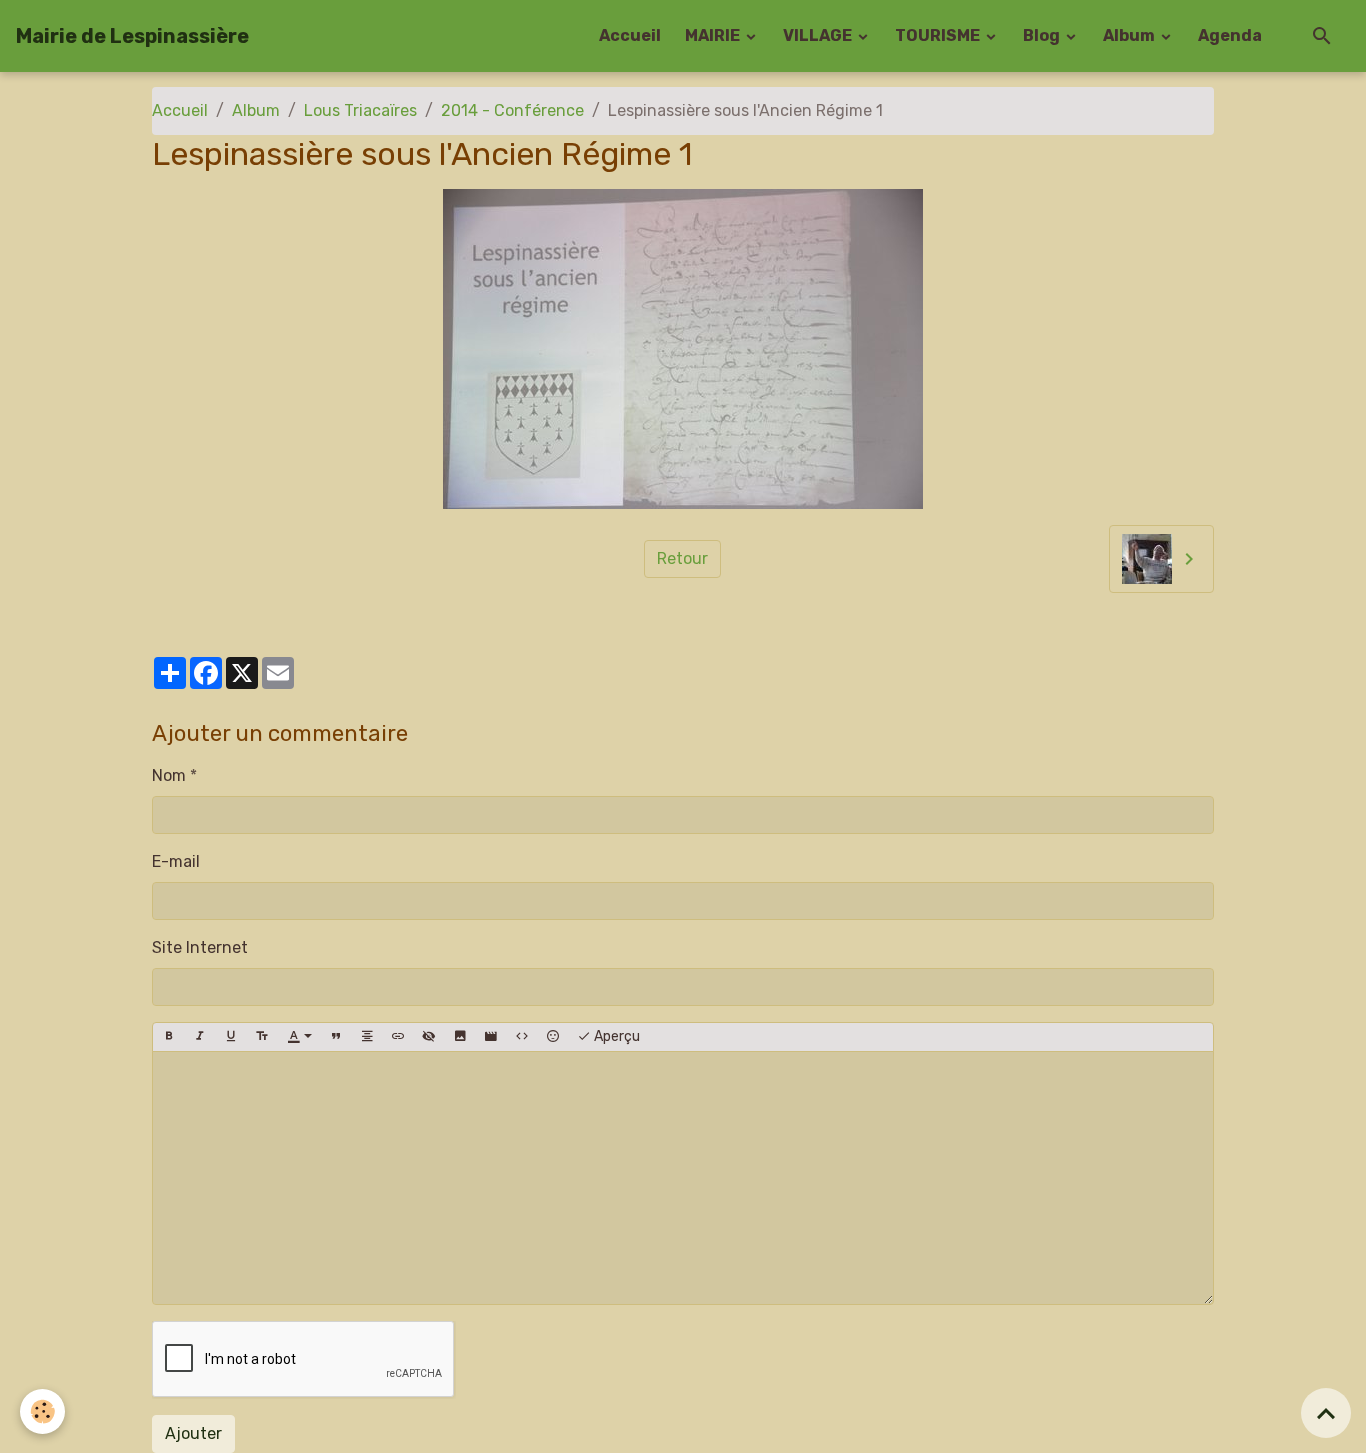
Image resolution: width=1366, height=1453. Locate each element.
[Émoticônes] (553, 1037)
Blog (1043, 35)
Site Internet (200, 947)
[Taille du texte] (262, 1037)
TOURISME (939, 35)
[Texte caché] (429, 1037)
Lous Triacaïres (360, 110)
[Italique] (200, 1037)
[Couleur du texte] (300, 1037)
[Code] (522, 1037)
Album (1130, 35)
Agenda (1230, 35)
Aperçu (615, 1036)
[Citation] (336, 1037)
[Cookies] (42, 1411)
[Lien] (398, 1037)
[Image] (460, 1037)
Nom (169, 775)
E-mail (176, 861)
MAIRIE (714, 35)
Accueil (630, 35)
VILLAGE (819, 35)
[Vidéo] (491, 1037)
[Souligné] (231, 1037)
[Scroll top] (1326, 1413)
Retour (682, 558)
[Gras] (169, 1037)
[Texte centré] (367, 1037)
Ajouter (193, 1433)
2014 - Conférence (512, 110)
